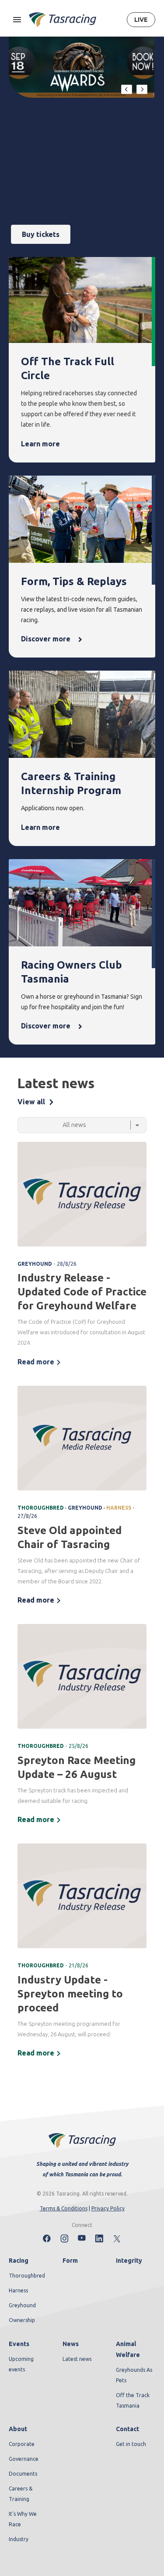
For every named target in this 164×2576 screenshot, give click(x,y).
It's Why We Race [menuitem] (23, 2519)
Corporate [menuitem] (22, 2444)
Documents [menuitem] (23, 2474)
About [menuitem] (18, 2429)
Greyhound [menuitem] (22, 2305)
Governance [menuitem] (24, 2459)
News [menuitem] (71, 2344)
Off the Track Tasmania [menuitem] (133, 2400)
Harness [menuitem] (18, 2290)
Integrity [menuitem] (129, 2261)
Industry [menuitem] (19, 2539)
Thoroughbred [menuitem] (27, 2276)
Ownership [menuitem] (22, 2320)
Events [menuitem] (19, 2344)
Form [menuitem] (70, 2261)
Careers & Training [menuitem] (21, 2494)
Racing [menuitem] (19, 2261)
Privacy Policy (108, 2208)
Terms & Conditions (64, 2208)
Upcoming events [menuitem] (21, 2364)
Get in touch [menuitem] (131, 2444)
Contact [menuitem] (127, 2429)
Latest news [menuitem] (77, 2359)
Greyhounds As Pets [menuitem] (134, 2375)
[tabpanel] (82, 1601)
